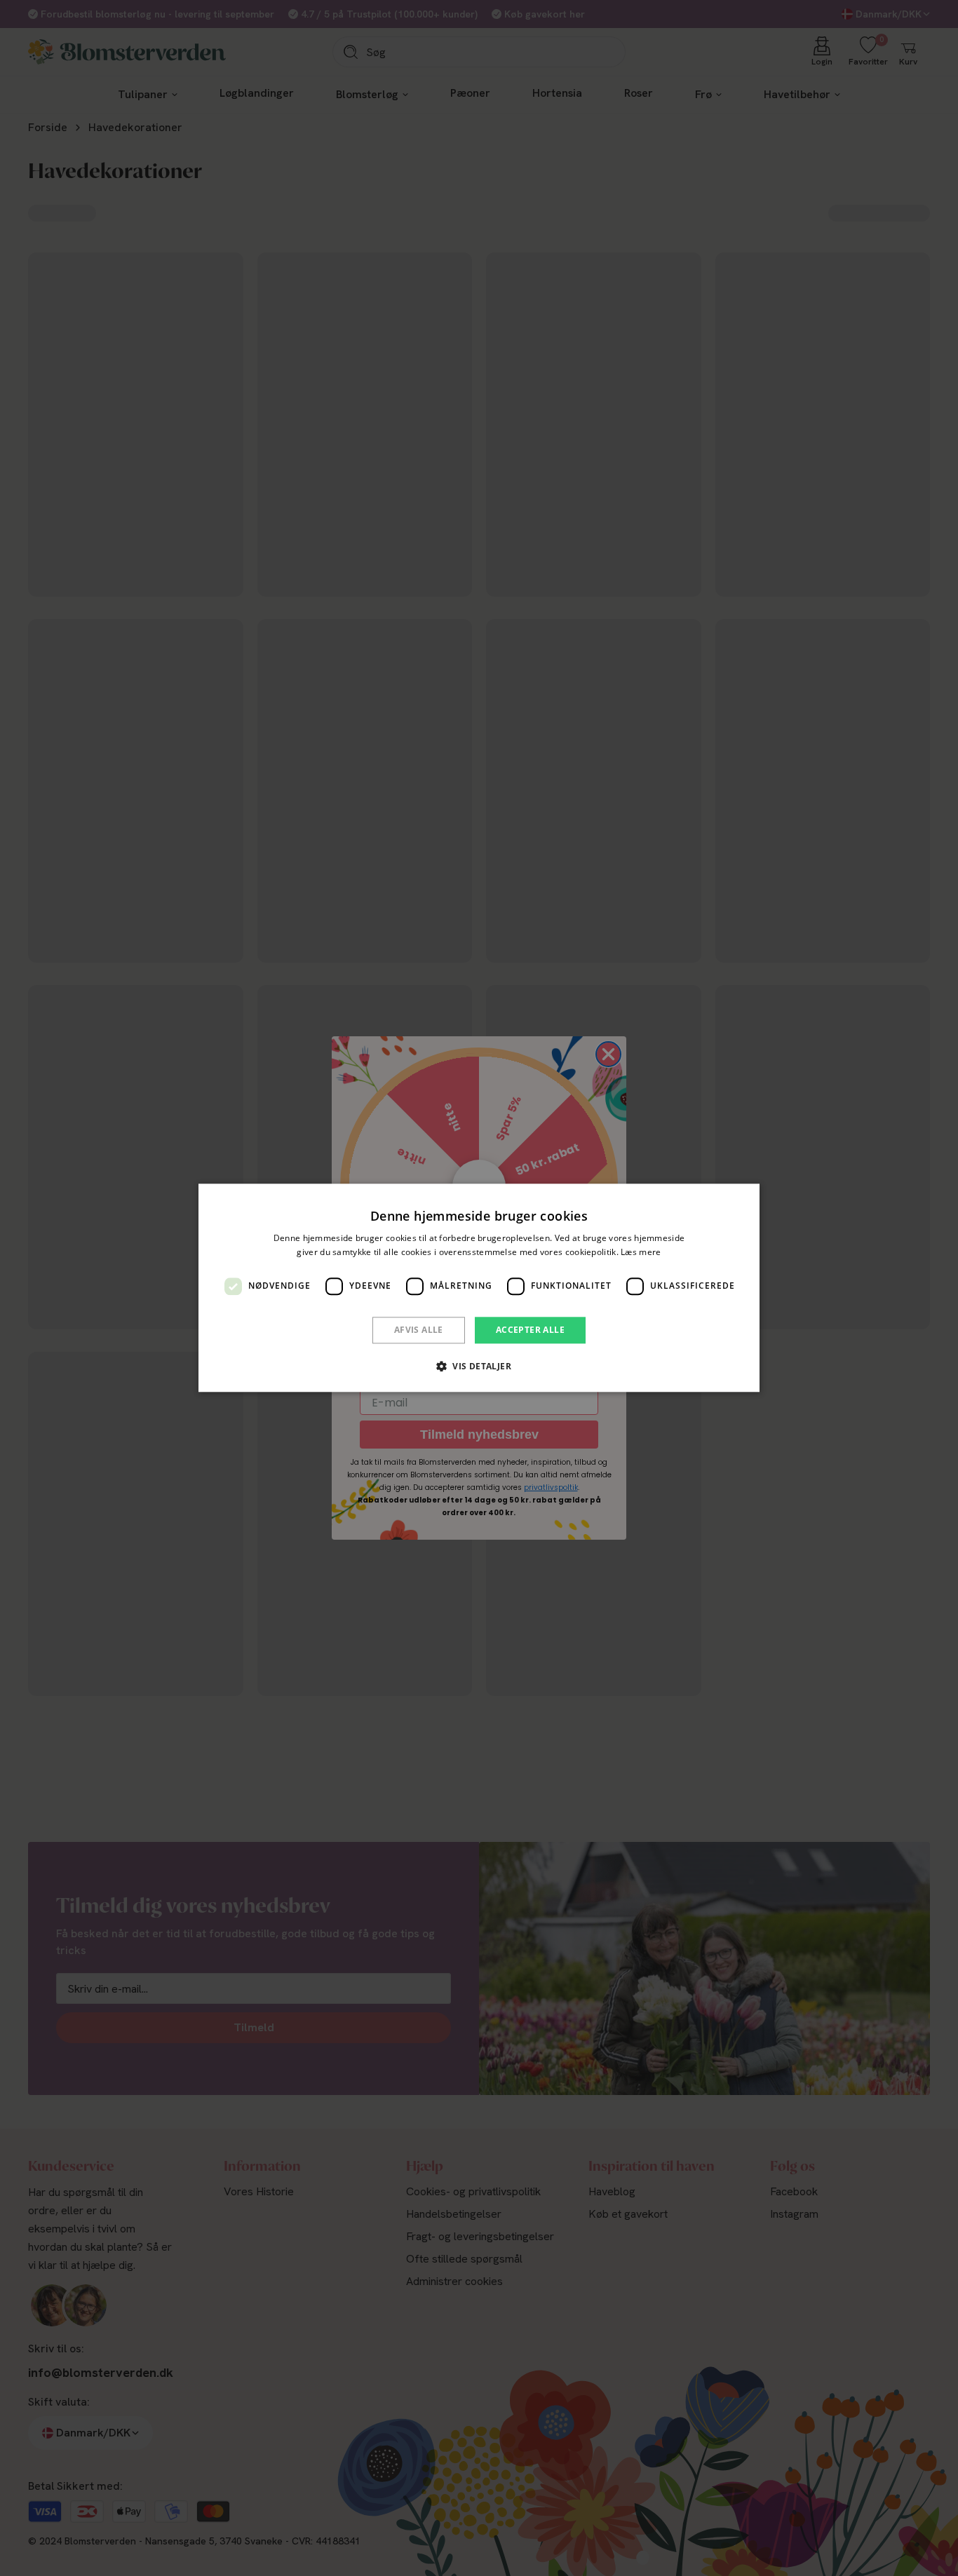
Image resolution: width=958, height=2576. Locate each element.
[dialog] (479, 1288)
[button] (479, 1367)
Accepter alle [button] (530, 1330)
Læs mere (641, 1253)
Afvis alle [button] (419, 1330)
